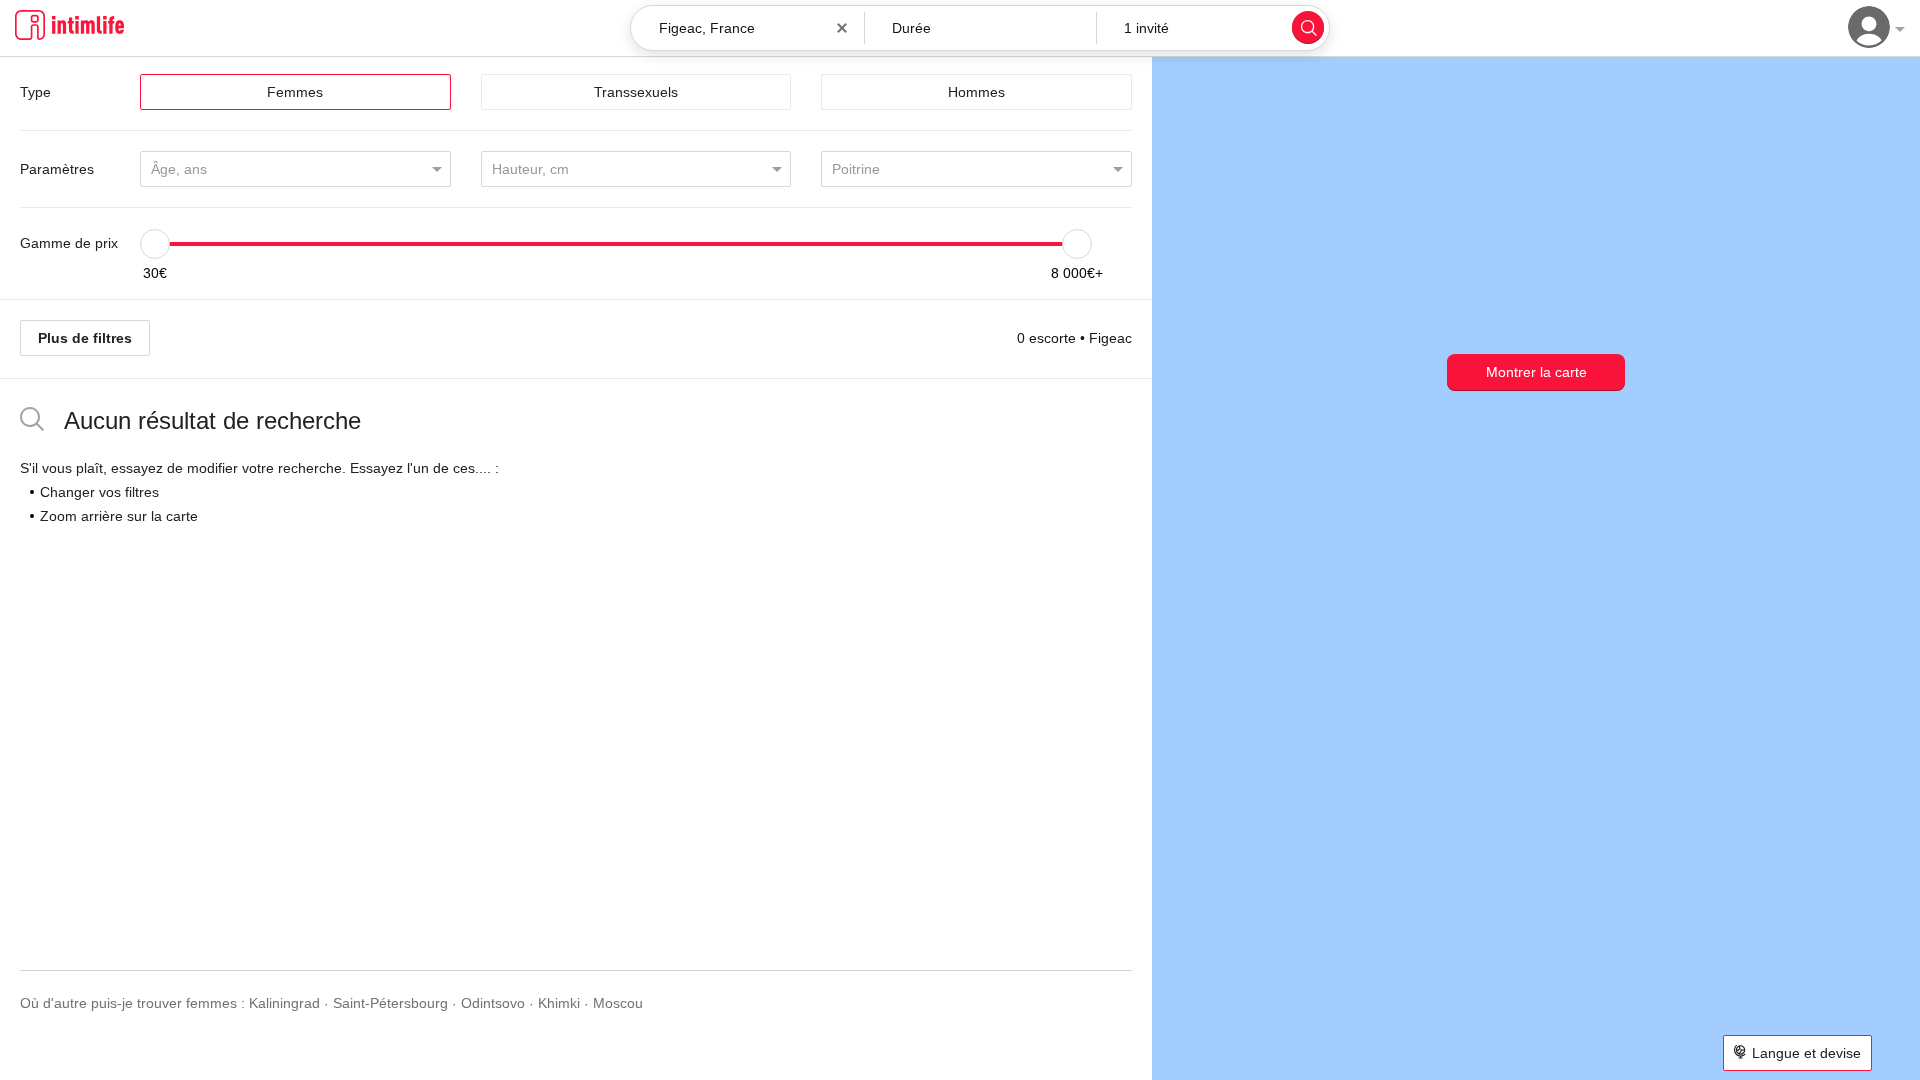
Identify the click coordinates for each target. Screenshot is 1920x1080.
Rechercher (1308, 27)
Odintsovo (493, 1003)
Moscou (618, 1003)
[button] (980, 28)
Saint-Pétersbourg (390, 1003)
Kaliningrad (284, 1003)
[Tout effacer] (842, 28)
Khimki (559, 1003)
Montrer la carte (1536, 372)
